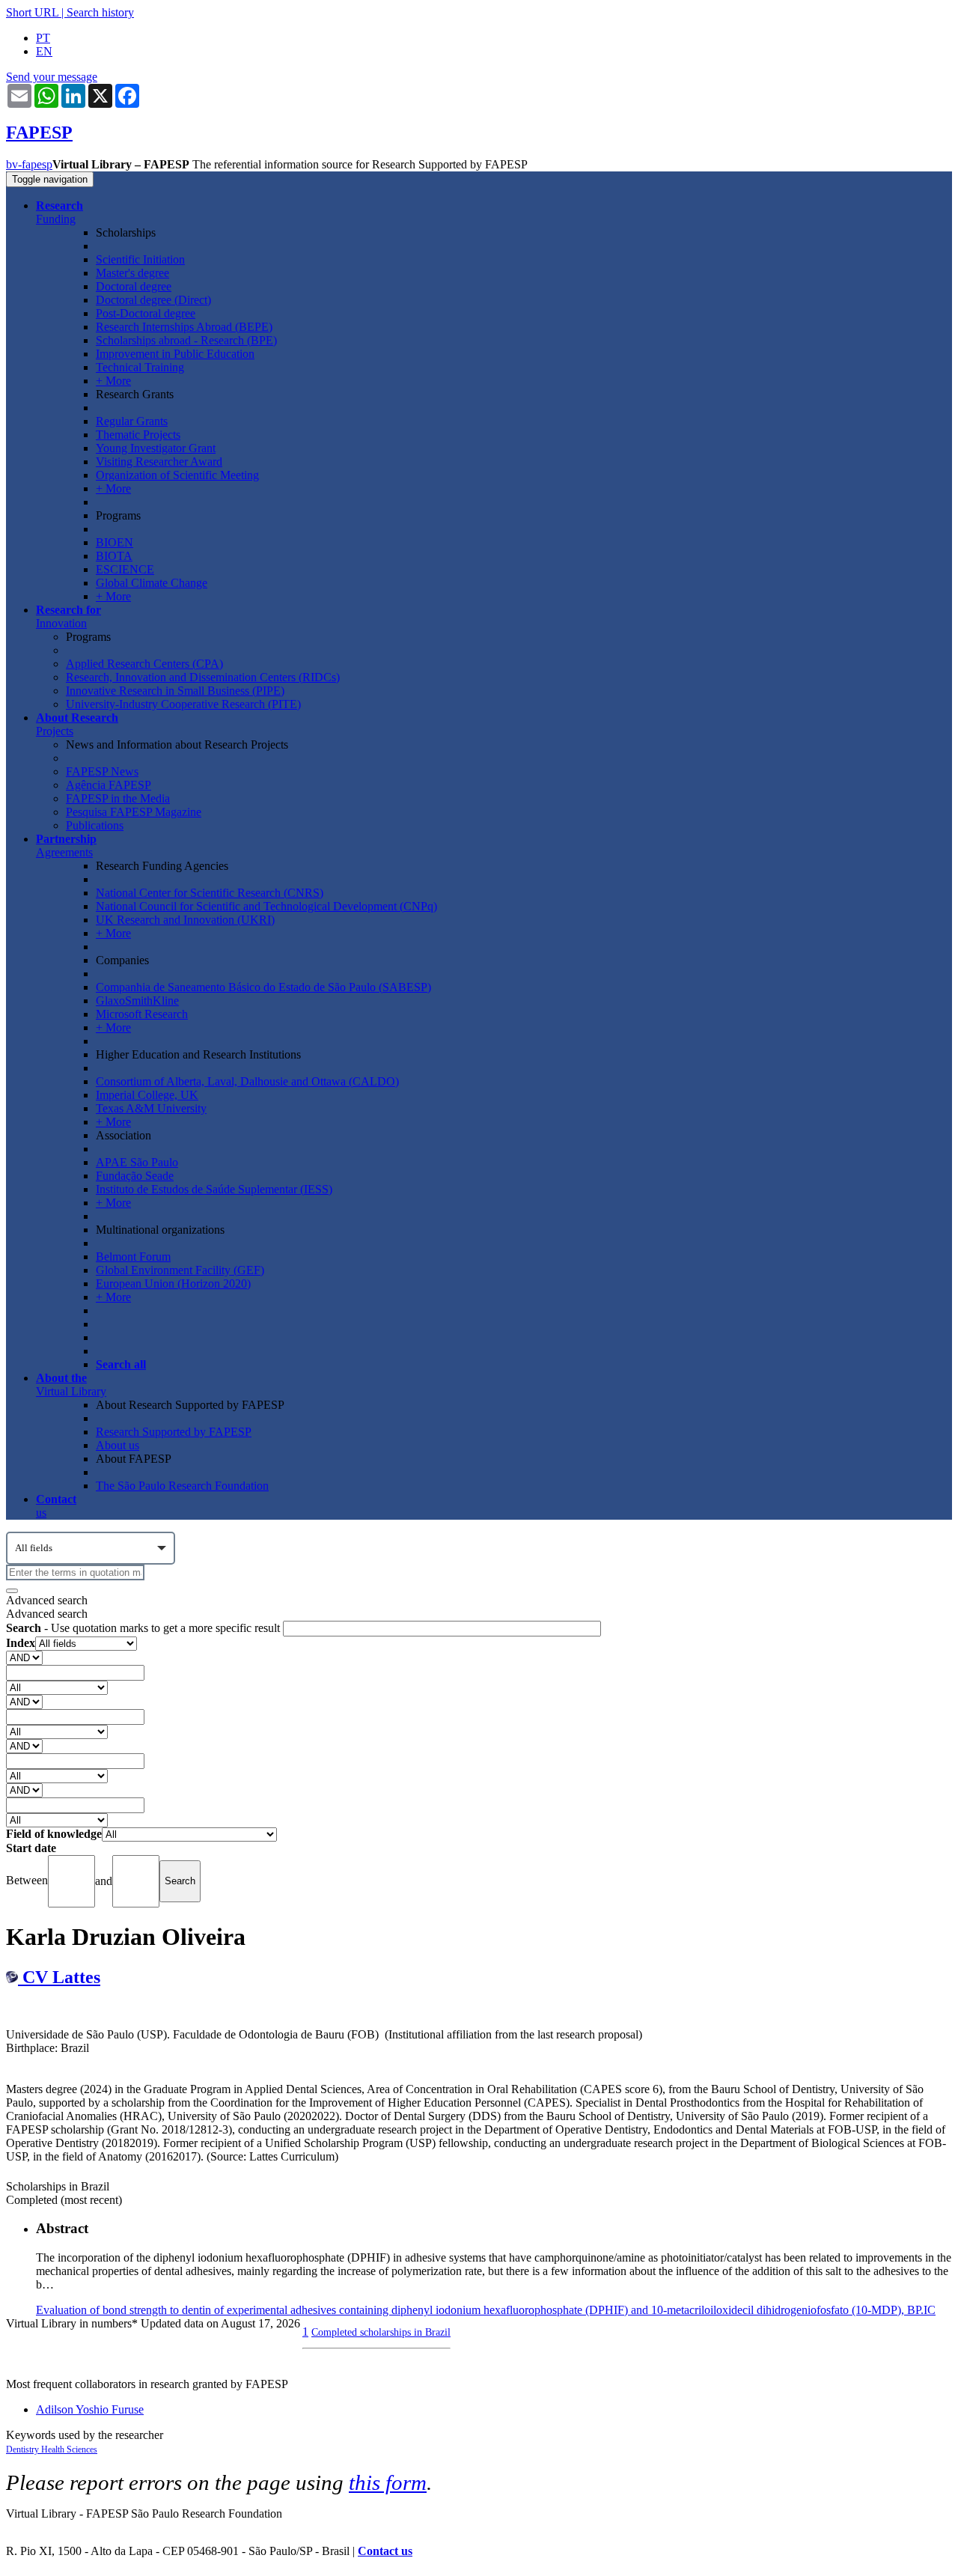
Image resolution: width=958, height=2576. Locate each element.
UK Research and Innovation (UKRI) (185, 920)
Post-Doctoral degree (146, 313)
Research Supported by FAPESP (174, 1432)
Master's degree (132, 273)
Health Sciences (69, 2449)
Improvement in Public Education (175, 354)
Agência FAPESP (109, 785)
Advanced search (47, 1600)
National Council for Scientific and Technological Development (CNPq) (266, 906)
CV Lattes (59, 1977)
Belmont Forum (133, 1257)
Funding (60, 212)
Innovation (68, 616)
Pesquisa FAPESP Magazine (134, 812)
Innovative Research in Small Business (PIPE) (175, 691)
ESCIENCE (125, 569)
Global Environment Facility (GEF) (180, 1270)
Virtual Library (71, 1385)
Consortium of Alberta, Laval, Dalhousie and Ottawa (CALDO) (247, 1081)
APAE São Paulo (137, 1162)
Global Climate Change (152, 583)
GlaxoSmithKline (137, 1001)
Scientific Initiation (140, 259)
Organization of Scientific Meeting (177, 475)
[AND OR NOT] (24, 1657)
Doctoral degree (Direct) (153, 300)
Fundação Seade (135, 1176)
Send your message (52, 77)
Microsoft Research (142, 1014)
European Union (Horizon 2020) (173, 1284)
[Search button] (12, 1591)
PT (43, 38)
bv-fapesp (29, 164)
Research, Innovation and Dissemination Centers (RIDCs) (203, 677)
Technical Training (140, 367)
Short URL (32, 12)
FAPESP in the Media (118, 798)
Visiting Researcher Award (159, 462)
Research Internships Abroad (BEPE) (184, 327)
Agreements (66, 846)
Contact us (385, 2551)
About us (118, 1445)
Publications (95, 825)
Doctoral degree (134, 286)
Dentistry (24, 2449)
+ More (113, 381)
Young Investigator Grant (156, 448)
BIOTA (114, 556)
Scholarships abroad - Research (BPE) (186, 340)
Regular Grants (132, 421)
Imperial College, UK (147, 1095)
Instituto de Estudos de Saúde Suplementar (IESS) (214, 1189)
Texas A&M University (151, 1108)
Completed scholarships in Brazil (381, 2332)
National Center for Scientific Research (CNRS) (210, 893)
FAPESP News (102, 771)
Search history (100, 12)
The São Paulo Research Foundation (182, 1486)
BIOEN (115, 542)
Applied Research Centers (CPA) (144, 664)
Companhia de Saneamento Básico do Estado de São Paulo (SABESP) (263, 987)
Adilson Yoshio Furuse (90, 2409)
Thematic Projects (138, 435)
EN (44, 51)
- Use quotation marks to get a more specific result (144, 1628)
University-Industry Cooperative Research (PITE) (183, 704)
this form (388, 2482)
